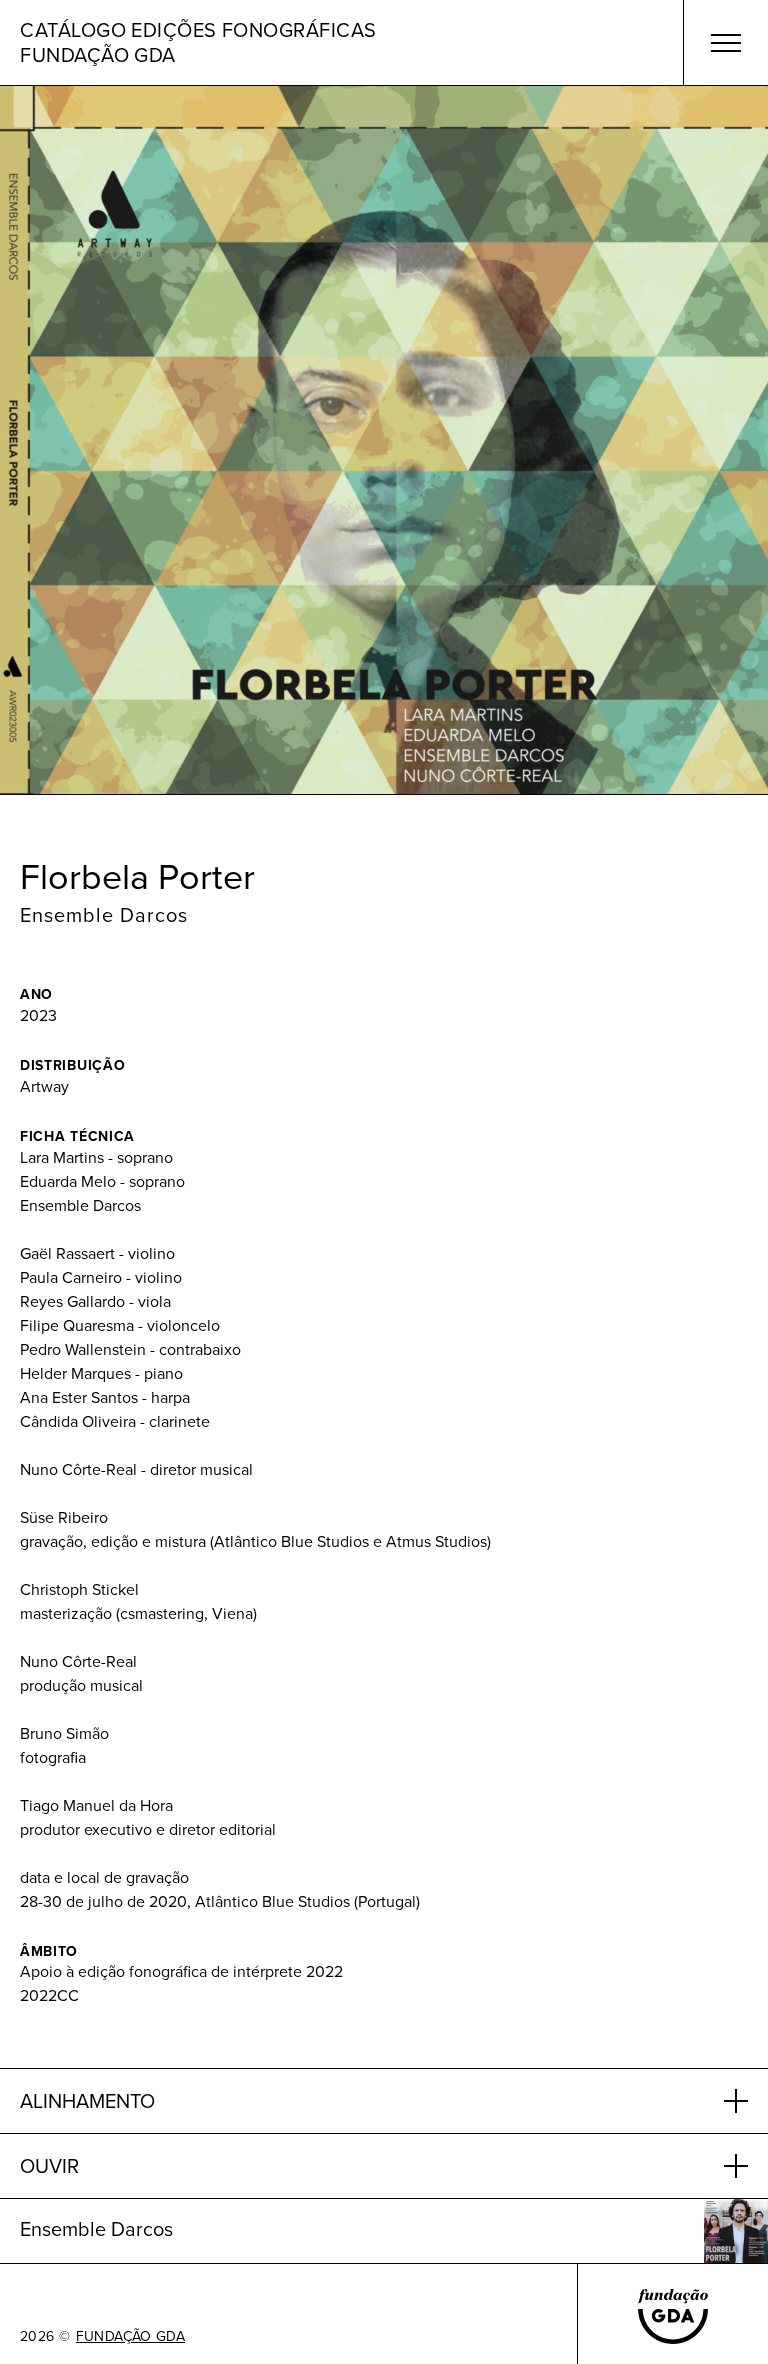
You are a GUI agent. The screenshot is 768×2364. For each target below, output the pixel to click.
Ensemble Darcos (104, 915)
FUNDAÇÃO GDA (130, 2337)
